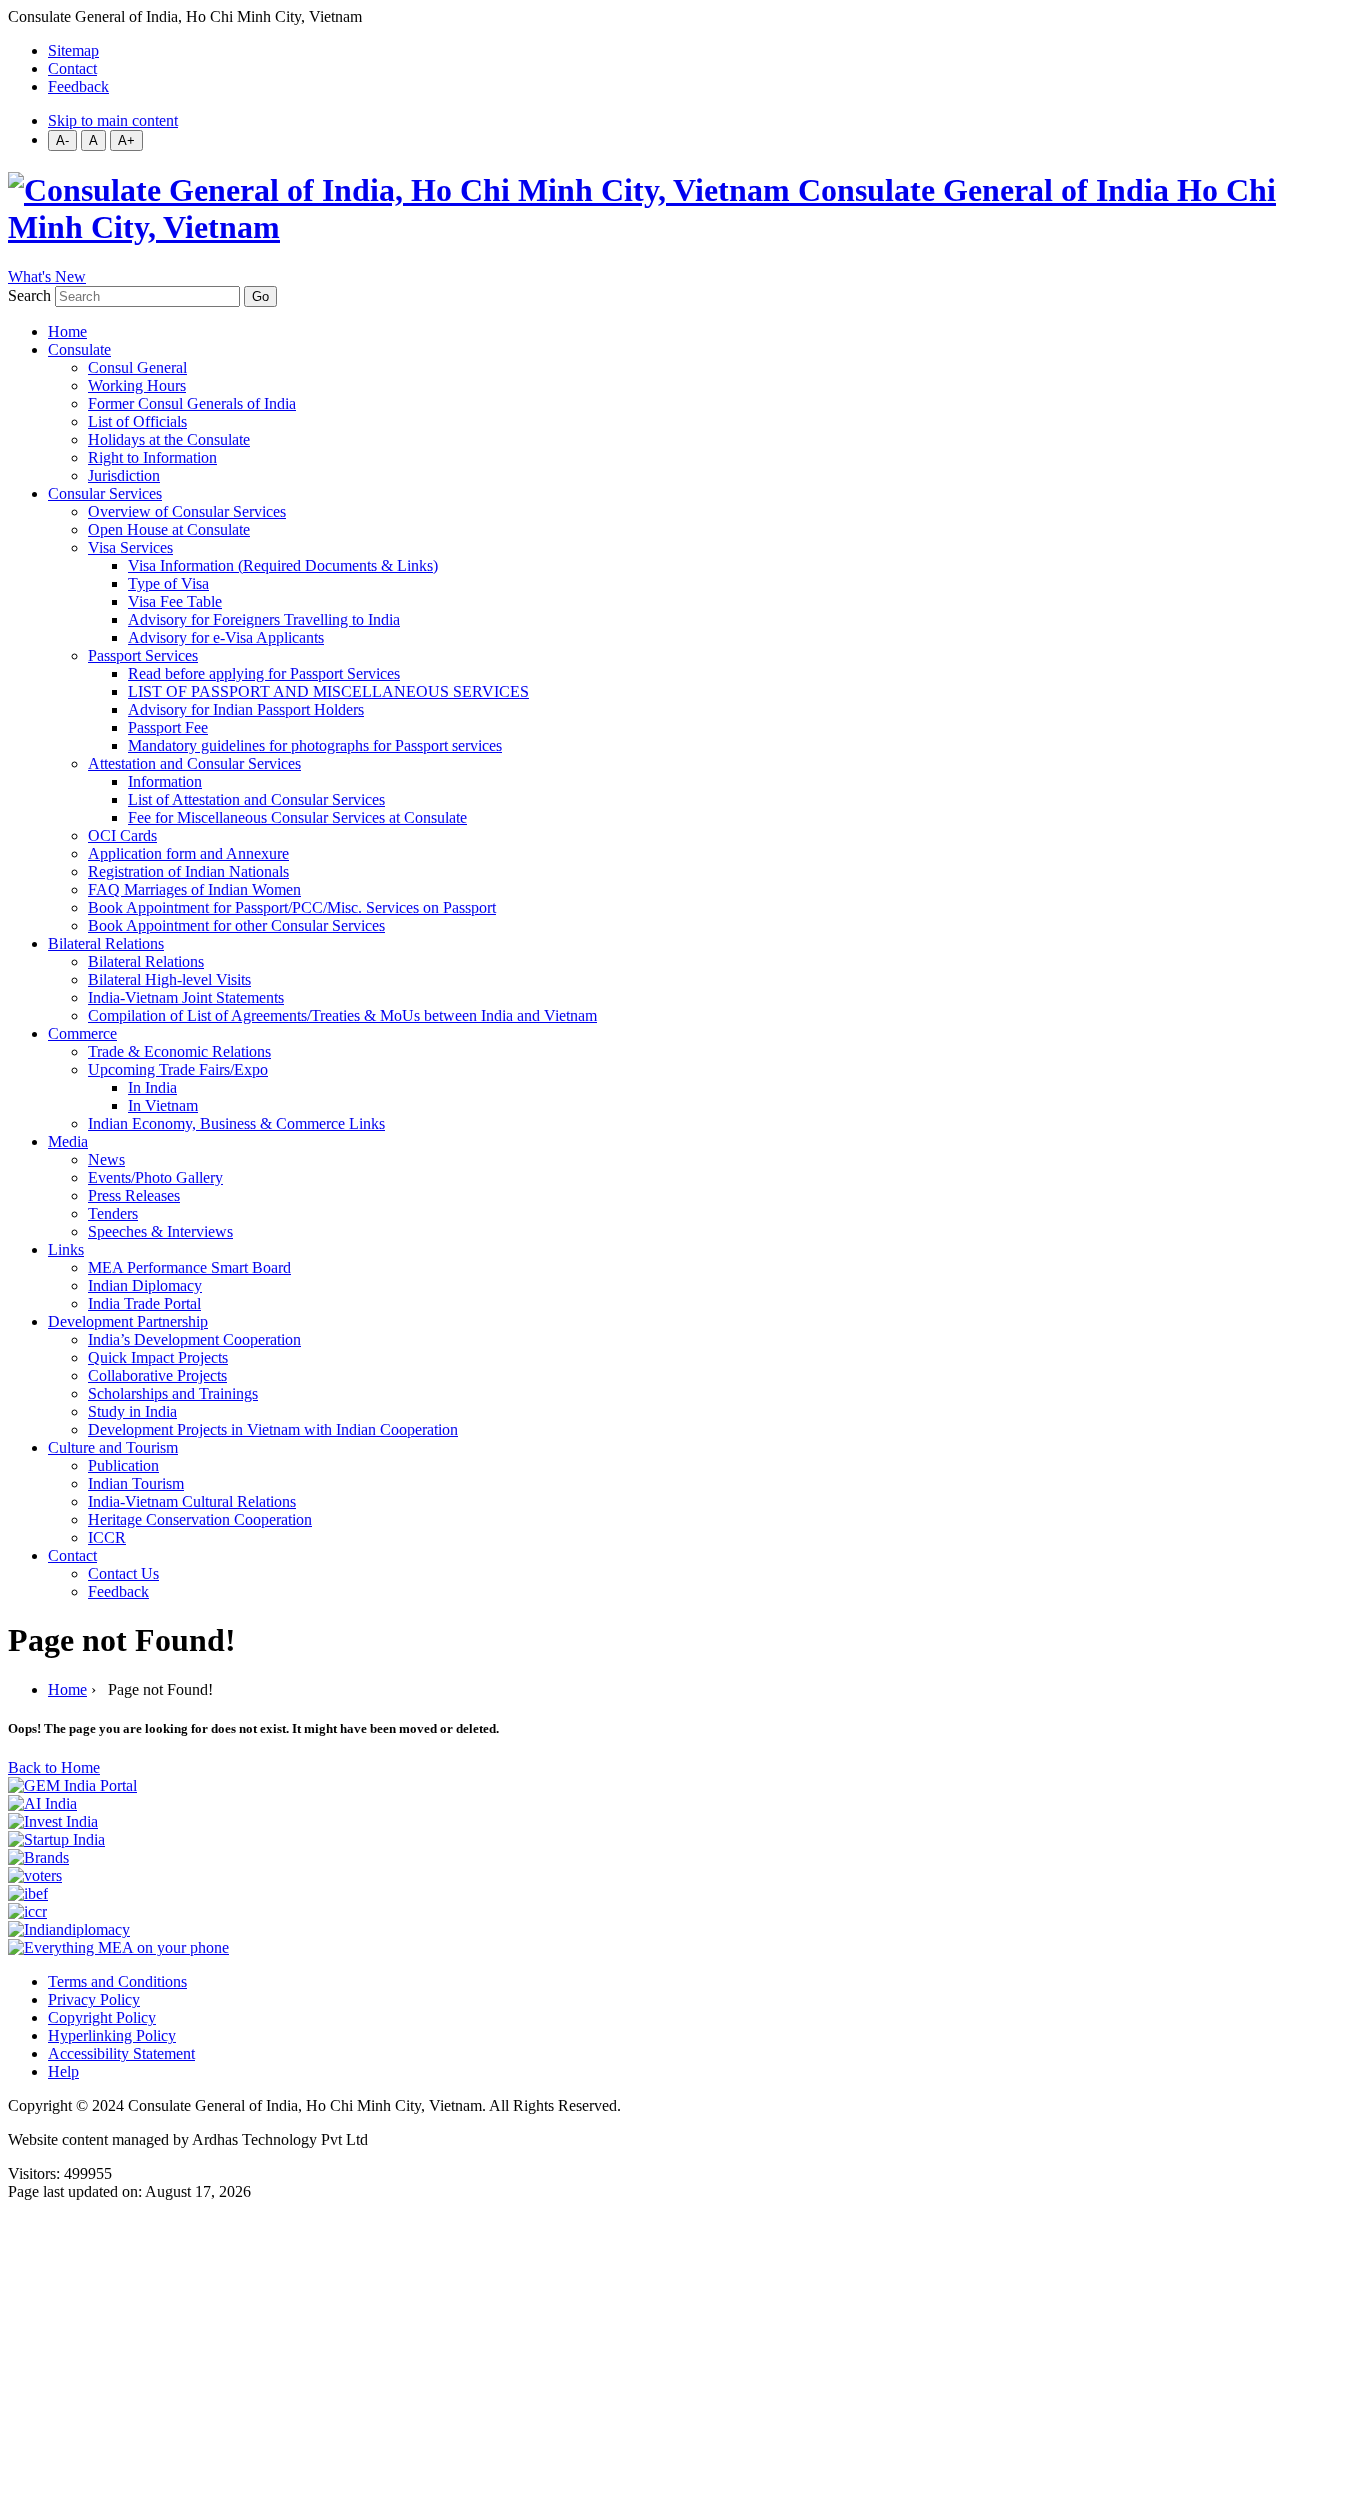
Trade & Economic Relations (179, 1051)
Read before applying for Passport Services (264, 673)
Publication (123, 1465)
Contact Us (123, 1573)
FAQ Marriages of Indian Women (194, 889)
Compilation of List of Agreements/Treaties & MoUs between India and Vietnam (342, 1015)
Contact (72, 68)
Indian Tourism (136, 1483)
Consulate (79, 349)
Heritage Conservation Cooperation (200, 1519)
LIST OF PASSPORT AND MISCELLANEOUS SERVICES (328, 691)
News (106, 1159)
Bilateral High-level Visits (169, 979)
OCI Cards (122, 835)
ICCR (107, 1537)
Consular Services (105, 493)
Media (68, 1141)
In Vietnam (163, 1105)
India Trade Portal (144, 1303)
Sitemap (73, 50)
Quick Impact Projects (158, 1357)
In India (152, 1087)
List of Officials (137, 421)
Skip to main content (113, 120)
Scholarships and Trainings (173, 1393)
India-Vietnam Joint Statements (186, 997)
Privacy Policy (94, 1999)
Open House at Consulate (169, 529)
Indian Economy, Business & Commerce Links (236, 1123)
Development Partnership (128, 1321)
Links (66, 1249)
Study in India (132, 1411)
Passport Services (143, 655)
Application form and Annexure (188, 853)
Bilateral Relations (106, 943)
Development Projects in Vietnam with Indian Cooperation (273, 1429)
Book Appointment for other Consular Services (236, 925)
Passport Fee (168, 727)
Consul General (137, 367)
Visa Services (130, 547)
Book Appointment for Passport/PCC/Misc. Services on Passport (292, 907)
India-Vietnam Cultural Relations (192, 1501)
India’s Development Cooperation (194, 1339)
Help (63, 2071)
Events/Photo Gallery (155, 1177)
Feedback (78, 86)
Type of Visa (168, 583)
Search (29, 295)
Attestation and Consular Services (194, 763)
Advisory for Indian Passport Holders (246, 709)
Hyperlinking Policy (112, 2035)
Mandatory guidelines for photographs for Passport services (315, 745)
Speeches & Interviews (160, 1231)
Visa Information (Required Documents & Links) (283, 565)
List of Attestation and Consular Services (256, 799)
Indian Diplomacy (145, 1285)
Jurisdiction (124, 475)
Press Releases (134, 1195)
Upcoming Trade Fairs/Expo (178, 1069)
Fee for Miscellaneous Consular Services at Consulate (297, 817)
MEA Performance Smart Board (189, 1267)
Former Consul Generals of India (192, 403)
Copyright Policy (102, 2017)
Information (165, 781)
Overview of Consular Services (187, 511)
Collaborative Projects (157, 1375)
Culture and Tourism (113, 1447)
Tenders (113, 1213)
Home (67, 331)
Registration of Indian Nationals (188, 871)
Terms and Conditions (117, 1981)
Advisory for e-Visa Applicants (226, 637)
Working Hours (137, 385)
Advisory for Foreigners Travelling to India (264, 619)
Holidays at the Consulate (169, 439)
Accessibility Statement (121, 2053)
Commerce (82, 1033)
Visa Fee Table (175, 601)
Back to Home (54, 1767)
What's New (47, 276)
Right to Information (152, 457)
